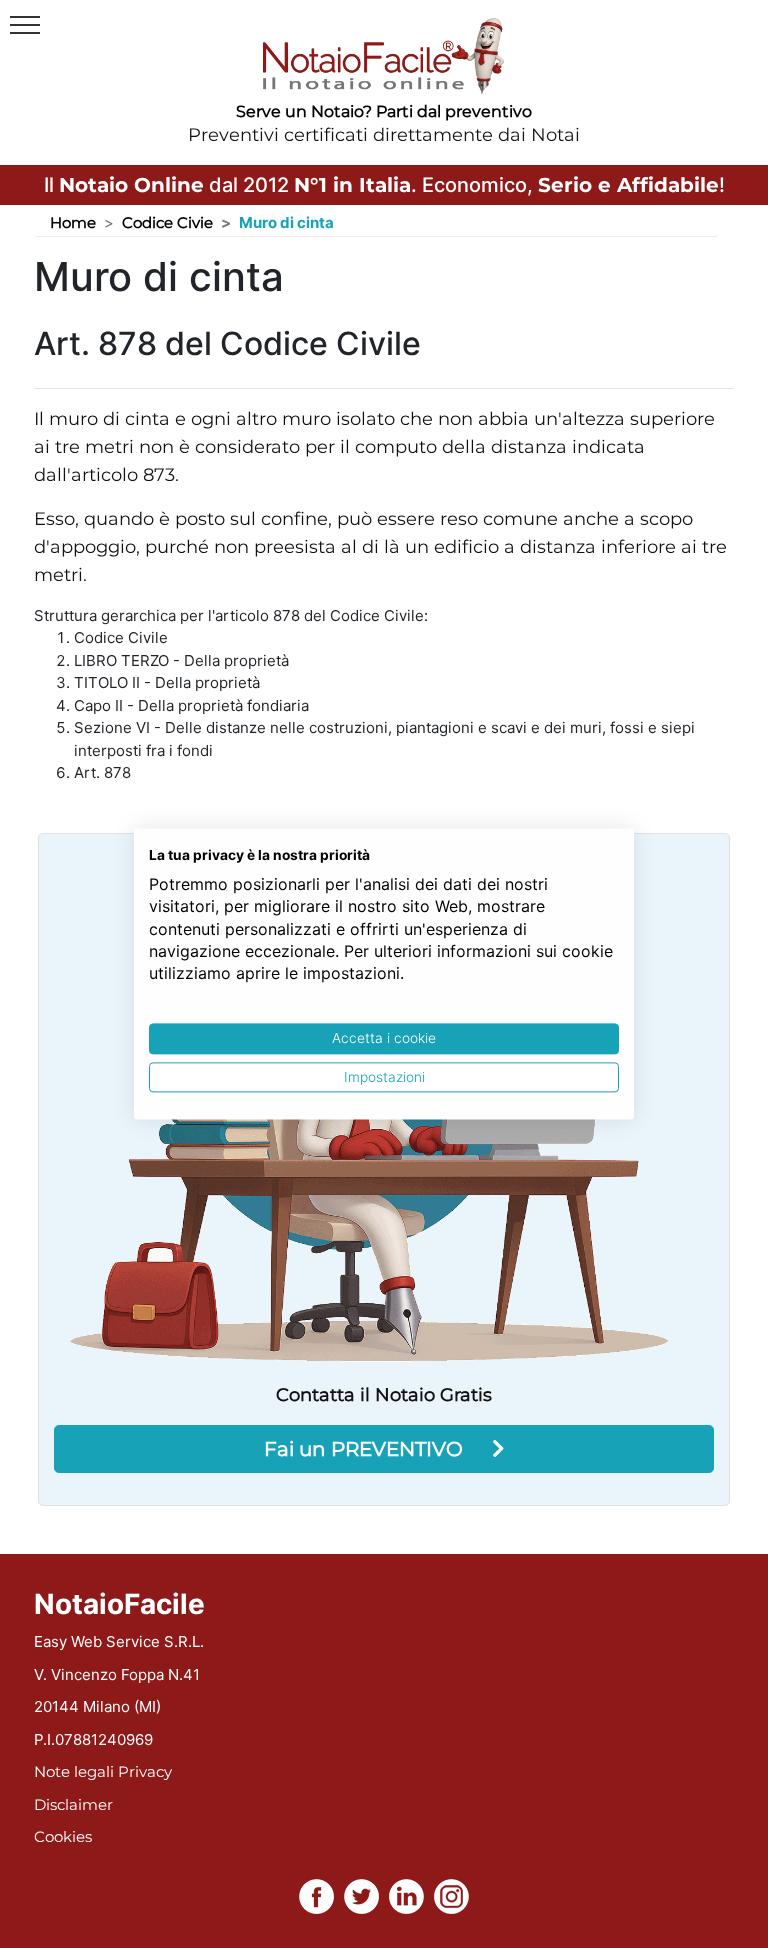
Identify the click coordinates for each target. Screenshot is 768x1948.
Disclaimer (73, 1804)
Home (73, 222)
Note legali (74, 1771)
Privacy (145, 1771)
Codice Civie (167, 222)
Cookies (63, 1836)
